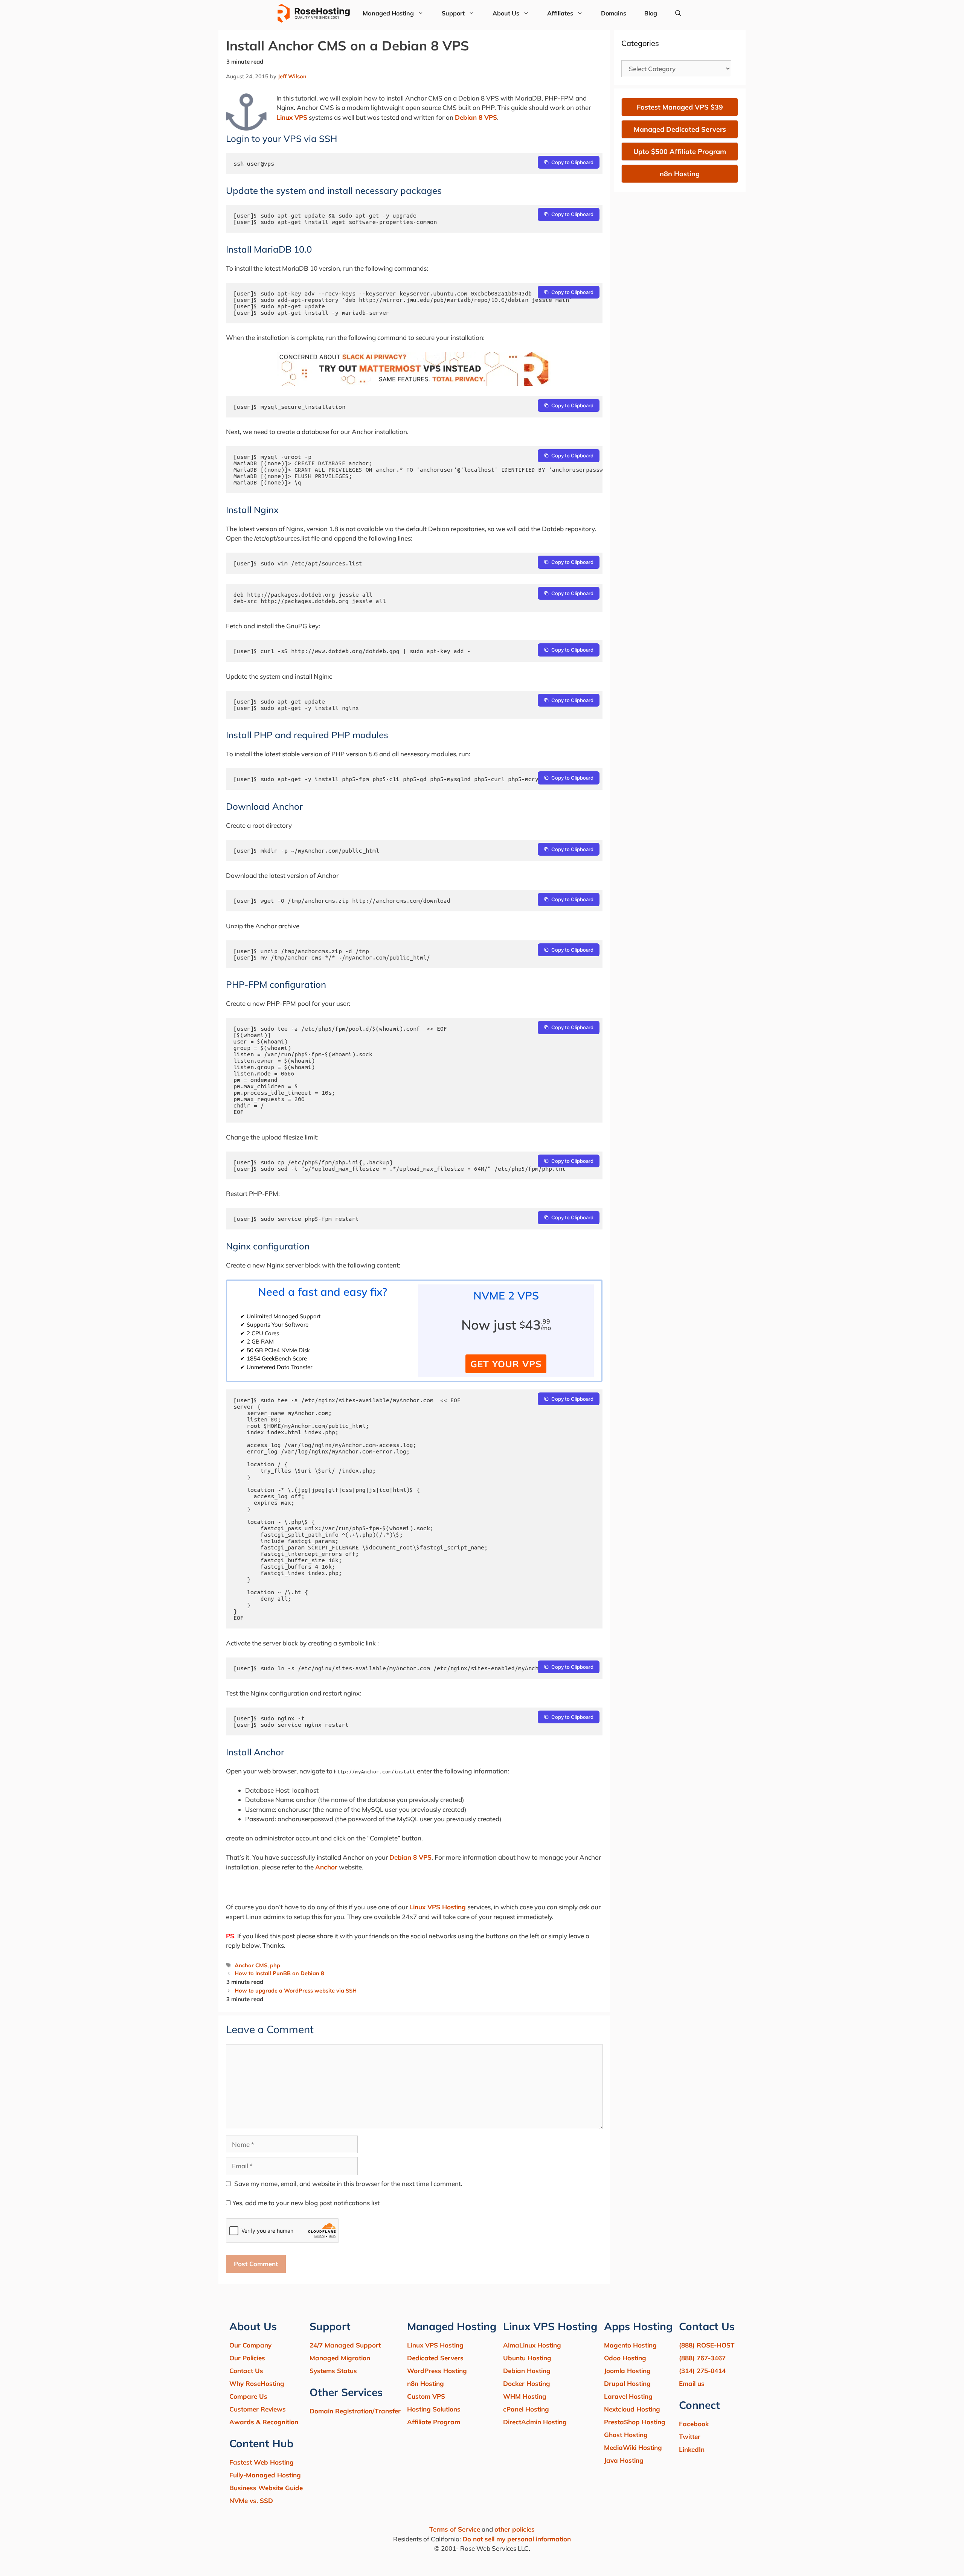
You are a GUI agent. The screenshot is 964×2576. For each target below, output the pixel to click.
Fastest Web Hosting (262, 2462)
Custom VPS (426, 2396)
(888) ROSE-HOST (707, 2345)
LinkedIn (692, 2449)
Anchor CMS (251, 1965)
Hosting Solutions (434, 2409)
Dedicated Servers (435, 2358)
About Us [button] (506, 13)
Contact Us (246, 2371)
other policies (515, 2529)
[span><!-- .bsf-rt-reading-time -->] (414, 383)
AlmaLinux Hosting (532, 2345)
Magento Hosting (630, 2345)
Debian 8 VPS (476, 117)
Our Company (250, 2345)
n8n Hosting (426, 2383)
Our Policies (247, 2358)
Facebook (694, 2424)
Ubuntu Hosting (527, 2358)
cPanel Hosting (526, 2409)
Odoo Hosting (625, 2358)
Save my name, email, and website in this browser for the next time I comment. (348, 2184)
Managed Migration (340, 2358)
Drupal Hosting (627, 2383)
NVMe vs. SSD (251, 2501)
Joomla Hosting (627, 2371)
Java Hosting (624, 2460)
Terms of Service (455, 2529)
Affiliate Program (434, 2422)
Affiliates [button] (560, 13)
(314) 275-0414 (702, 2371)
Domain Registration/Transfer (355, 2411)
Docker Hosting (527, 2383)
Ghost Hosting (626, 2435)
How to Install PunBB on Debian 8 (279, 1973)
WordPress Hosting (437, 2371)
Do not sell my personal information (517, 2539)
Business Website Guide (266, 2488)
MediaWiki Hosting (633, 2447)
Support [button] (453, 13)
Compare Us (248, 2396)
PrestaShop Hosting (635, 2422)
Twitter (690, 2437)
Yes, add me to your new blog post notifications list (305, 2203)
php (275, 1965)
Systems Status (333, 2371)
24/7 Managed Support (345, 2345)
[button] (678, 13)
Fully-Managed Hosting (265, 2475)
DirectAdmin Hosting (535, 2422)
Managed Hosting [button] (388, 13)
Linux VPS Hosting (438, 1907)
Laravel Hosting (628, 2396)
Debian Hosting (527, 2371)
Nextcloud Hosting (632, 2409)
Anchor (326, 1867)
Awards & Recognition (264, 2422)
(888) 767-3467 (702, 2358)
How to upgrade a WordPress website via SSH (296, 1990)
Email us (692, 2383)
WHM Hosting (525, 2396)
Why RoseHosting (257, 2383)
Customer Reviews (258, 2409)
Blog (651, 13)
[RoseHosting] (313, 13)
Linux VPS (292, 117)
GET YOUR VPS (506, 1364)
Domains (614, 13)
